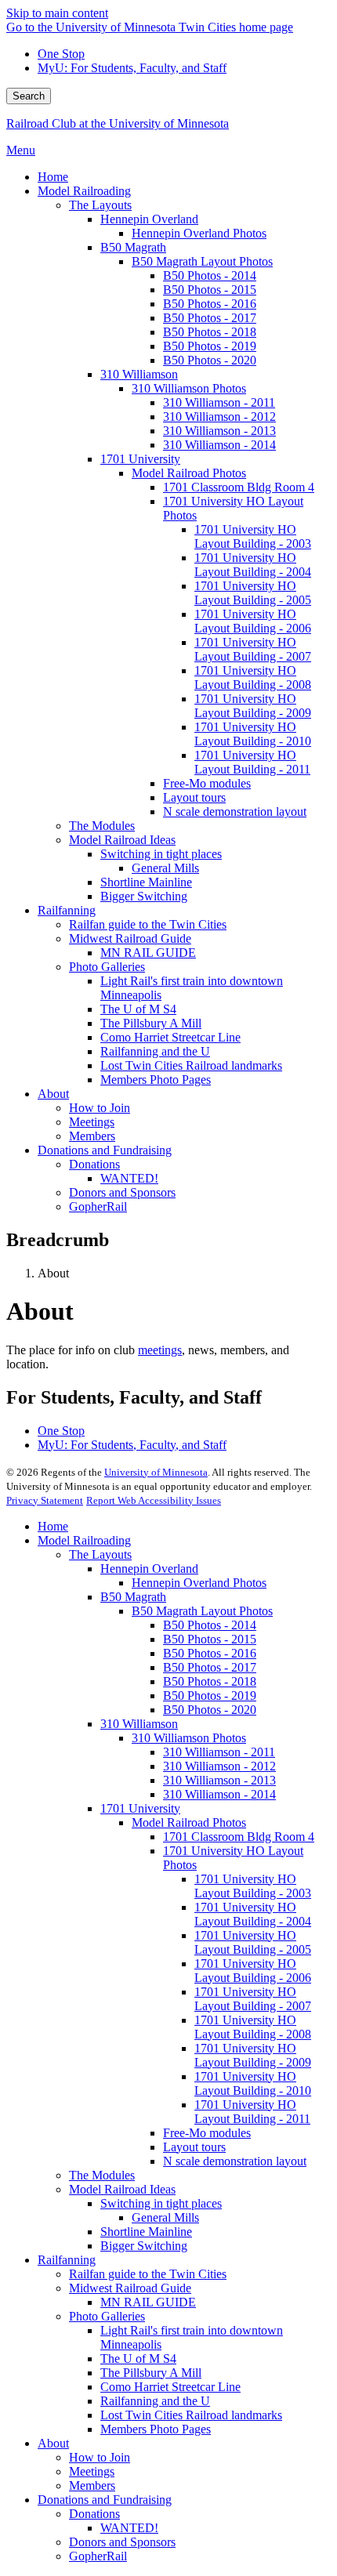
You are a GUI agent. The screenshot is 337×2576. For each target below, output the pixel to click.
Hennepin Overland (149, 1569)
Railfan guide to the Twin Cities (148, 2274)
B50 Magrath (133, 1597)
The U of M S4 (138, 2359)
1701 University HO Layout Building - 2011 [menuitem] (252, 762)
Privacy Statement (45, 1500)
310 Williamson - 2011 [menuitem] (219, 402)
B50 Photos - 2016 (210, 1653)
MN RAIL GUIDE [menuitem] (148, 953)
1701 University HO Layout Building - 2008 (253, 2027)
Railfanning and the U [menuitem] (155, 1051)
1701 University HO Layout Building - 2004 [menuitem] (253, 565)
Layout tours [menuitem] (194, 797)
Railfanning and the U (155, 2401)
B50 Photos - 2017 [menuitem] (210, 318)
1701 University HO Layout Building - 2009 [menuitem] (253, 706)
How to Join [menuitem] (100, 1108)
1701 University (140, 1808)
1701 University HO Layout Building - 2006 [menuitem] (253, 621)
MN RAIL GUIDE (148, 2302)
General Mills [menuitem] (165, 868)
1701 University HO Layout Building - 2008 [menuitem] (253, 678)
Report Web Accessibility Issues (154, 1500)
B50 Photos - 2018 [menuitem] (210, 332)
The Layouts (100, 1554)
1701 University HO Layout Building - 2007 (253, 1999)
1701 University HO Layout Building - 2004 (253, 1914)
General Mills (165, 2217)
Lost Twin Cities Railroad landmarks (191, 2415)
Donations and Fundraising (105, 2500)
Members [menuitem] (92, 1136)
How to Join (100, 2457)
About (53, 2443)
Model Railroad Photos (189, 1822)
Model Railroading (84, 1540)
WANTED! (129, 2528)
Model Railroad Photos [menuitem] (189, 473)
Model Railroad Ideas (122, 2189)
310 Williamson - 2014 (219, 1794)
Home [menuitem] (53, 177)
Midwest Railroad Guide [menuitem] (130, 938)
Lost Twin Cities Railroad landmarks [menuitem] (191, 1065)
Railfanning (67, 2260)
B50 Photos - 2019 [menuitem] (210, 346)
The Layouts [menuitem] (100, 205)
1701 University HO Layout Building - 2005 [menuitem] (253, 593)
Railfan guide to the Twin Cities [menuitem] (148, 924)
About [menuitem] (53, 1094)
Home (53, 1526)
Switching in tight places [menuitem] (161, 854)
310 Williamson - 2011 (219, 1752)
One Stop (61, 54)
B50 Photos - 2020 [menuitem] (210, 360)
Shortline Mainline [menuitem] (146, 882)
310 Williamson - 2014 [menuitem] (219, 445)
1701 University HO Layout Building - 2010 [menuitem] (253, 734)
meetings (160, 1350)
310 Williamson (139, 1724)
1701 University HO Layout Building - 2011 (252, 2112)
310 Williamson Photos (189, 1738)
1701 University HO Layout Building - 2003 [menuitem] (253, 536)
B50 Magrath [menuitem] (133, 247)
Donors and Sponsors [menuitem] (122, 1192)
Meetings (92, 2471)
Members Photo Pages (156, 2429)
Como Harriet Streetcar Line (170, 2387)
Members (92, 2485)
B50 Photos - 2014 (210, 1625)
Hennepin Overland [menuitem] (149, 219)
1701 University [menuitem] (140, 459)
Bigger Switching (144, 2246)
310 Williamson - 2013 (219, 1780)
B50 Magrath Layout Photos (202, 1611)
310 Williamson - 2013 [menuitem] (219, 431)
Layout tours (194, 2147)
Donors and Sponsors (122, 2542)
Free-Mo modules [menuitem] (207, 783)
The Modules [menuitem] (102, 826)
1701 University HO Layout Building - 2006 (253, 1971)
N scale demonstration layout (235, 2161)
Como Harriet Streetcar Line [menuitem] (170, 1037)
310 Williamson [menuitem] (139, 374)
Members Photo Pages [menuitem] (156, 1080)
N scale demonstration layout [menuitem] (235, 812)
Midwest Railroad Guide (130, 2288)
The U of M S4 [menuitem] (138, 1009)
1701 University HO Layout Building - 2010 (253, 2083)
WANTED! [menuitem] (129, 1178)
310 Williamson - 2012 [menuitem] (219, 417)
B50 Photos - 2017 (210, 1667)
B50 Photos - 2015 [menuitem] (210, 290)
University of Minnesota (156, 1472)
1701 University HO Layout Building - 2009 (253, 2055)
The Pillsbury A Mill (151, 2373)
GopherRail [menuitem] (98, 1206)
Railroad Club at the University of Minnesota (118, 123)
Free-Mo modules (207, 2133)
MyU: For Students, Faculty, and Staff (132, 68)
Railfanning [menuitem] (67, 910)
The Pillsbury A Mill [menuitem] (151, 1023)
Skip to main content (57, 13)
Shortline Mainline (146, 2232)
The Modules (102, 2175)
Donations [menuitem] (94, 1164)
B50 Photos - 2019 (210, 1696)
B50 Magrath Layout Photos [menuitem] (202, 261)
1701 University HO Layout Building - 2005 (253, 1942)
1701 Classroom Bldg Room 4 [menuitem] (239, 487)
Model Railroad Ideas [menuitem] (122, 840)
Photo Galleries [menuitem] (107, 967)
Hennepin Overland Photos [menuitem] (199, 233)
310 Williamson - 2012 (219, 1766)
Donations (94, 2514)
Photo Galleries (107, 2316)
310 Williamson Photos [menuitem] (189, 388)
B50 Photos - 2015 (210, 1639)
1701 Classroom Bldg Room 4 (239, 1837)
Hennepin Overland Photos (199, 1583)
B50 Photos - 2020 (210, 1710)
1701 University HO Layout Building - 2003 (253, 1886)
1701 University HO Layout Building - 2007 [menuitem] (253, 649)
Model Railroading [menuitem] (84, 191)
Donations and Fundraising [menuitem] (105, 1150)
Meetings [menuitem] (92, 1122)
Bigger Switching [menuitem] (144, 896)
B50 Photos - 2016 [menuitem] (210, 304)
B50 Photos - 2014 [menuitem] (210, 275)
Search (29, 96)
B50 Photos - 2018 (210, 1681)
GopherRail (98, 2556)
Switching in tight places (161, 2203)
